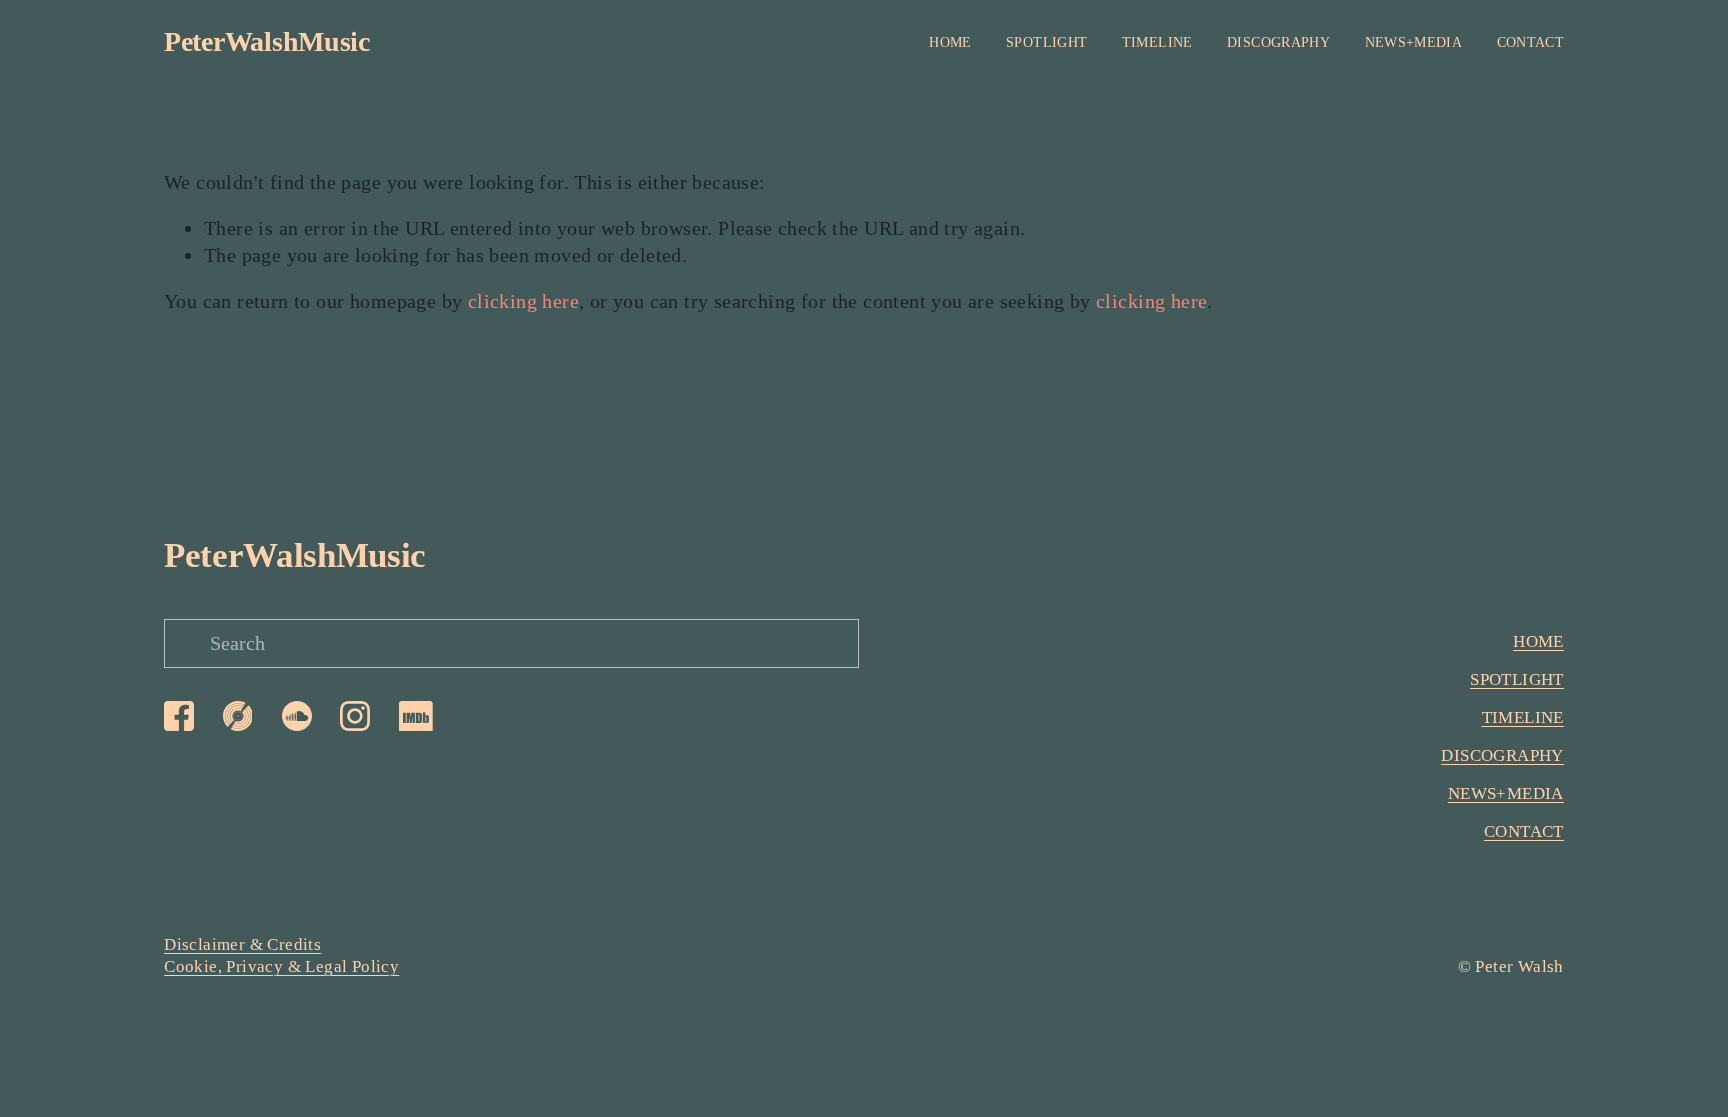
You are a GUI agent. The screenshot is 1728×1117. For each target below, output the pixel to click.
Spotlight (1046, 42)
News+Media (1413, 42)
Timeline (1157, 42)
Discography (1278, 42)
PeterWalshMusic (267, 41)
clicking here (523, 301)
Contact (1530, 42)
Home (950, 42)
